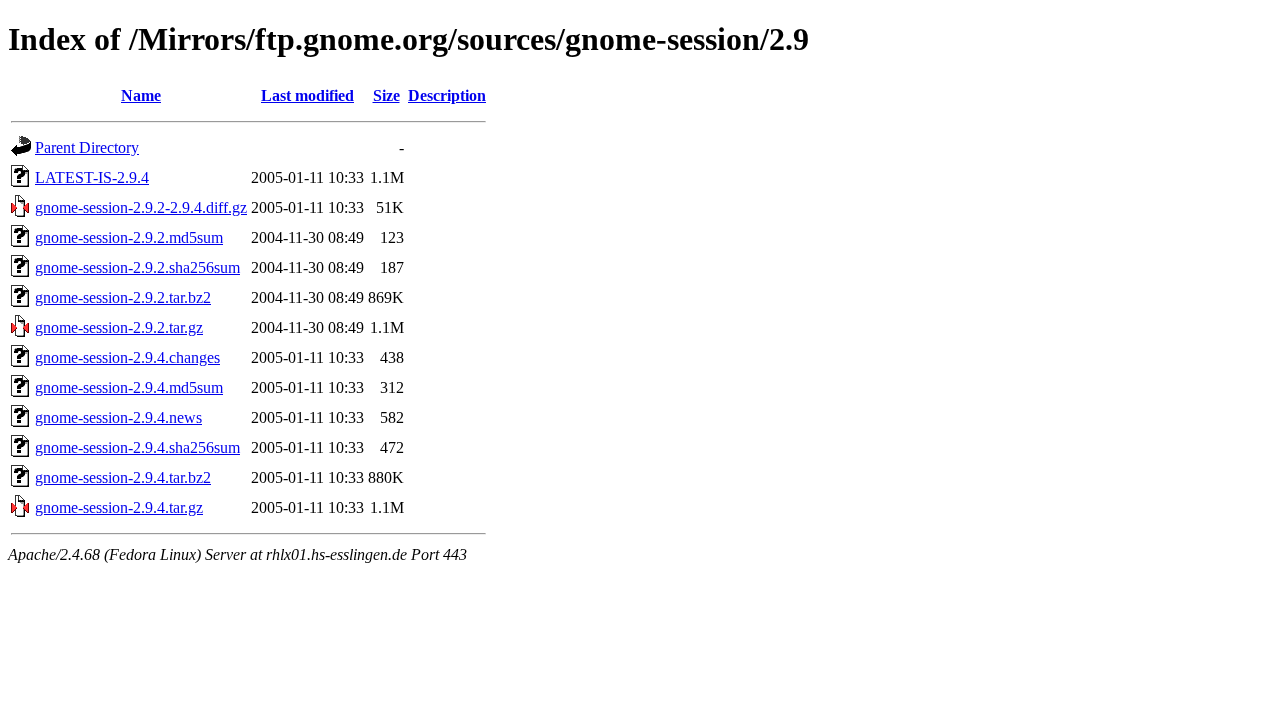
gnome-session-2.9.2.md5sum (129, 237)
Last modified (307, 95)
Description (447, 95)
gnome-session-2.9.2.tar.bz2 (123, 297)
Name (141, 95)
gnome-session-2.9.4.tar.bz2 (123, 477)
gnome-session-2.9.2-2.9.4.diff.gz (141, 207)
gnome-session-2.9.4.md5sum (129, 387)
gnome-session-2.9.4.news (118, 417)
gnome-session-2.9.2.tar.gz (119, 327)
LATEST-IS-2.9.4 (92, 177)
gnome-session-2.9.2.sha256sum (137, 267)
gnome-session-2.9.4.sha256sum (137, 447)
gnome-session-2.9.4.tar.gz (119, 507)
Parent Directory (87, 147)
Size (386, 95)
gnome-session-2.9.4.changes (127, 357)
